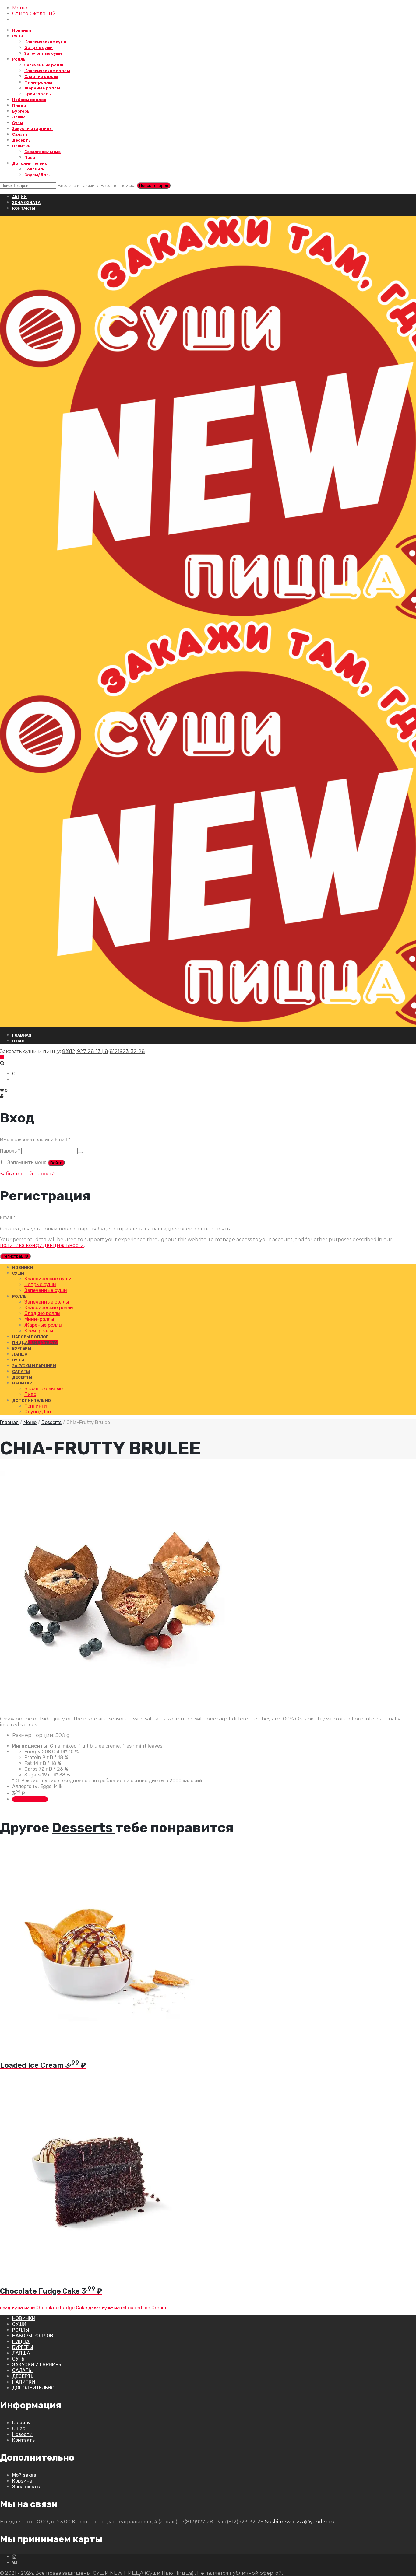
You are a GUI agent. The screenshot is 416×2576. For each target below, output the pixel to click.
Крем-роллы (38, 94)
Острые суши (39, 48)
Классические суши (45, 42)
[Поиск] (2, 1063)
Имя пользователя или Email (35, 1140)
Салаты (20, 134)
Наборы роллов (29, 100)
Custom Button (30, 1799)
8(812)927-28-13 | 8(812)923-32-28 (104, 1051)
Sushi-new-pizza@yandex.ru (300, 2522)
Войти (56, 1163)
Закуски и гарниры (32, 129)
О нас (19, 2429)
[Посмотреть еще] (97, 2047)
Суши (18, 36)
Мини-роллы (38, 82)
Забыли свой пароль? (28, 1174)
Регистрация (15, 1256)
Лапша (19, 117)
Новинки (22, 30)
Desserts (51, 1422)
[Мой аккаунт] (2, 1096)
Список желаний (34, 14)
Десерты (22, 140)
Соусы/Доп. (37, 175)
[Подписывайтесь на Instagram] (14, 2557)
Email (8, 1218)
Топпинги (35, 169)
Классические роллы (47, 71)
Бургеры (21, 111)
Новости (22, 2434)
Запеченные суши (43, 53)
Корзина (22, 2481)
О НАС (18, 1041)
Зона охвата (26, 203)
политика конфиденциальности (42, 1245)
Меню (20, 8)
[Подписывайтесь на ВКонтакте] (15, 2562)
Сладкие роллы (41, 77)
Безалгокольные (42, 152)
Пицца (19, 105)
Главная (22, 1035)
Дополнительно (30, 163)
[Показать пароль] (80, 1153)
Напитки (21, 146)
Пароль (10, 1151)
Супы (18, 123)
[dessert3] (122, 1713)
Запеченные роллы (45, 65)
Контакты (24, 208)
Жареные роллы (42, 88)
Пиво (30, 157)
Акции (19, 197)
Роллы (19, 59)
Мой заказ (24, 2475)
